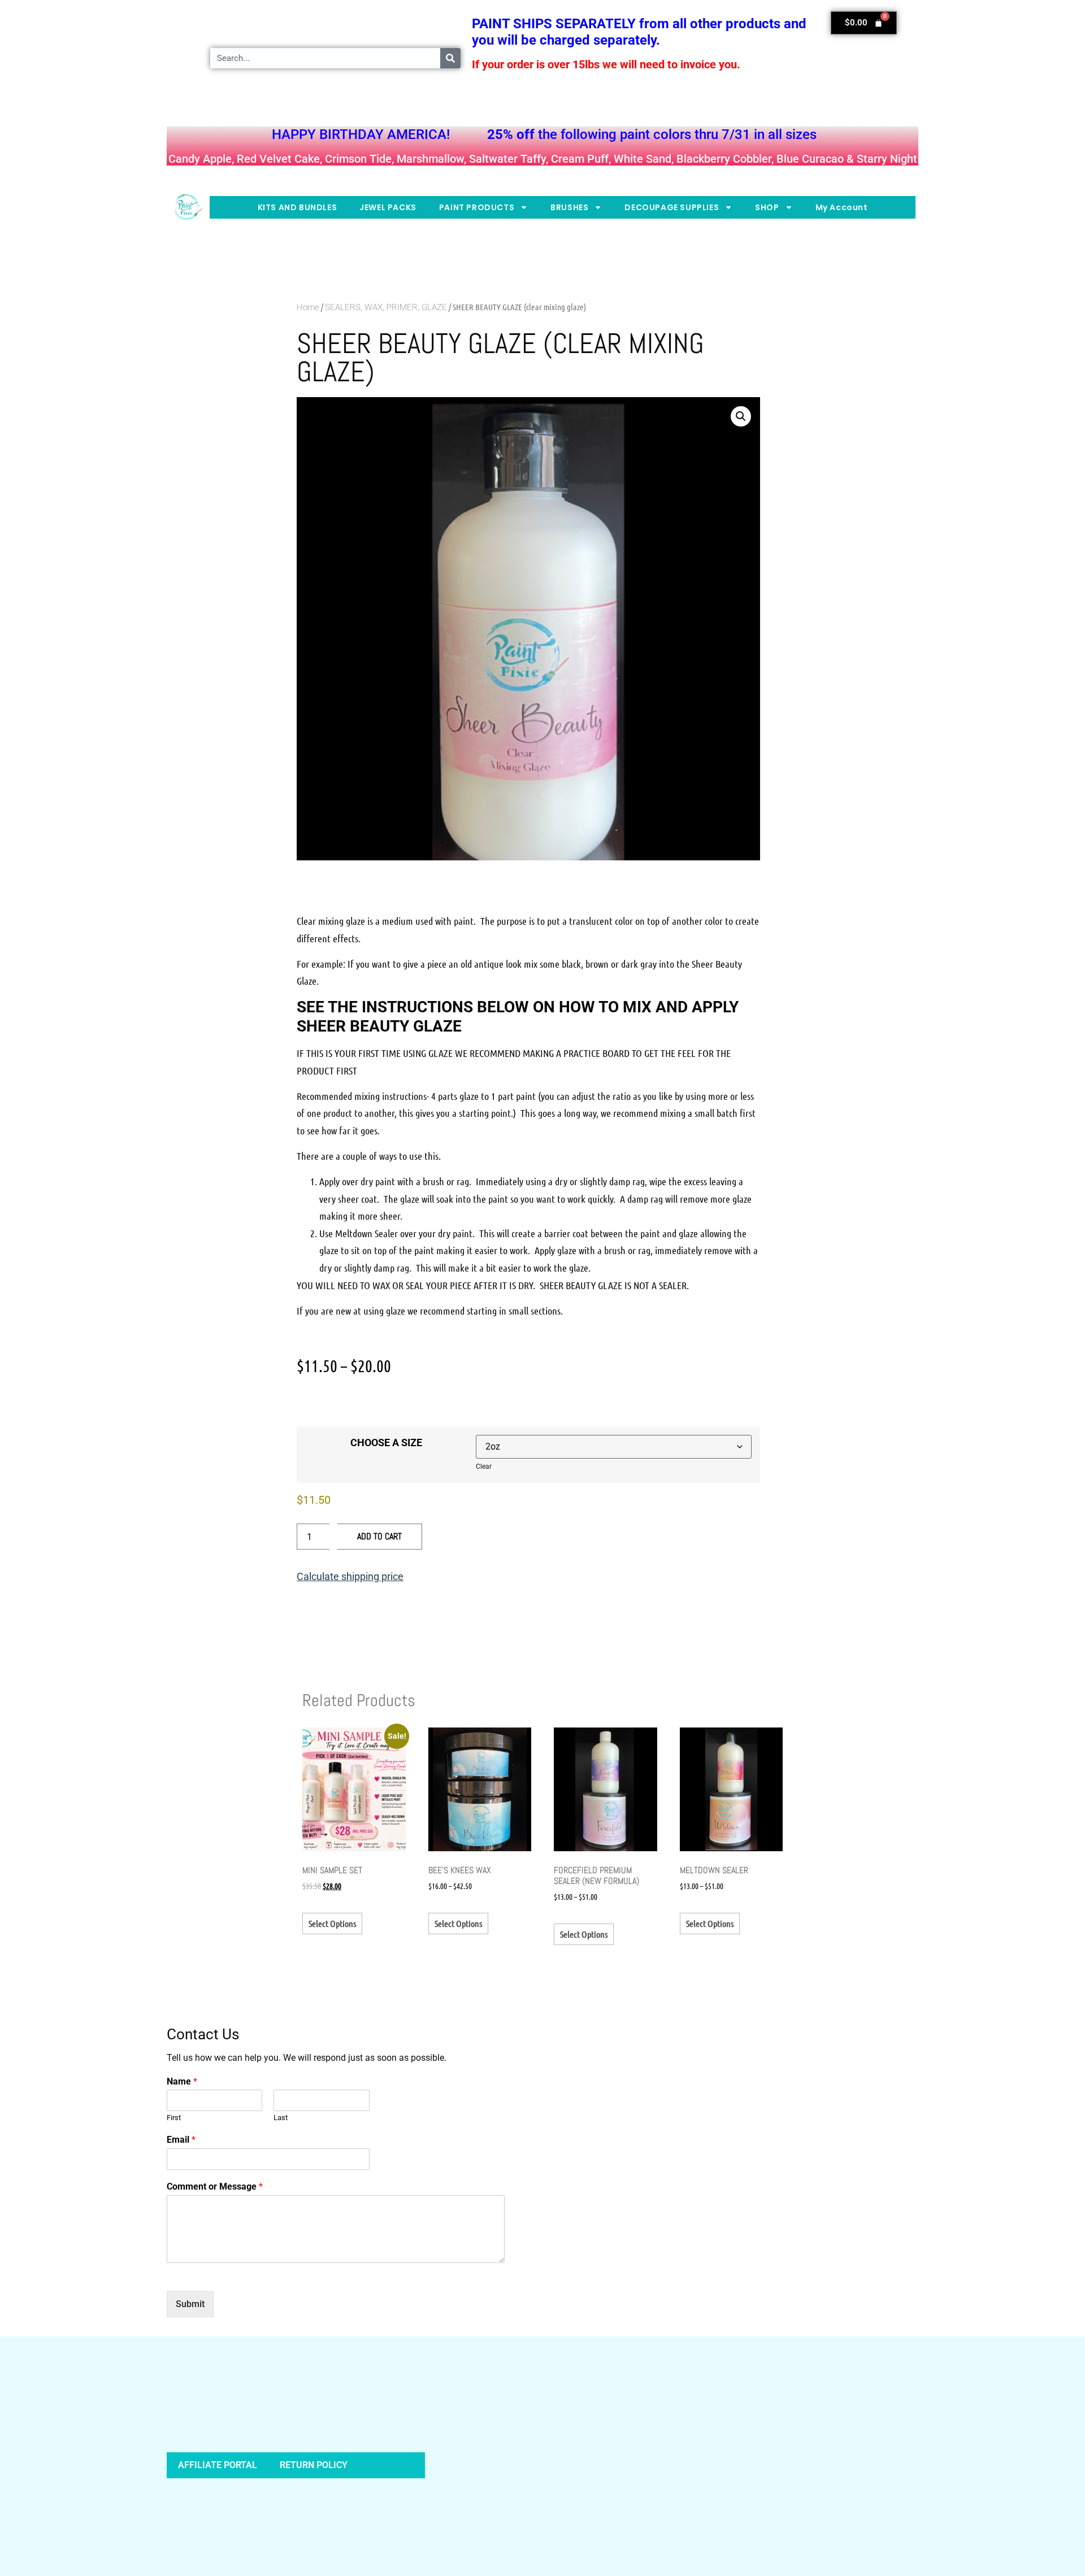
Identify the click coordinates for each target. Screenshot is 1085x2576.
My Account (842, 207)
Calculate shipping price (350, 1576)
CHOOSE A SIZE (386, 1443)
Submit (190, 2304)
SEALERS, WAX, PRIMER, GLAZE (386, 307)
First (174, 2118)
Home (308, 307)
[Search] (450, 58)
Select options (332, 1923)
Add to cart (379, 1536)
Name (182, 2081)
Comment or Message (215, 2186)
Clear (484, 1467)
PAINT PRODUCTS (477, 207)
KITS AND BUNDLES (298, 207)
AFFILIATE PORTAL (218, 2465)
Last (281, 2118)
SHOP (767, 207)
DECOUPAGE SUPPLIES (672, 207)
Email (181, 2140)
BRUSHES (569, 207)
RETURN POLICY (314, 2465)
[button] (741, 416)
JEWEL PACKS (388, 207)
